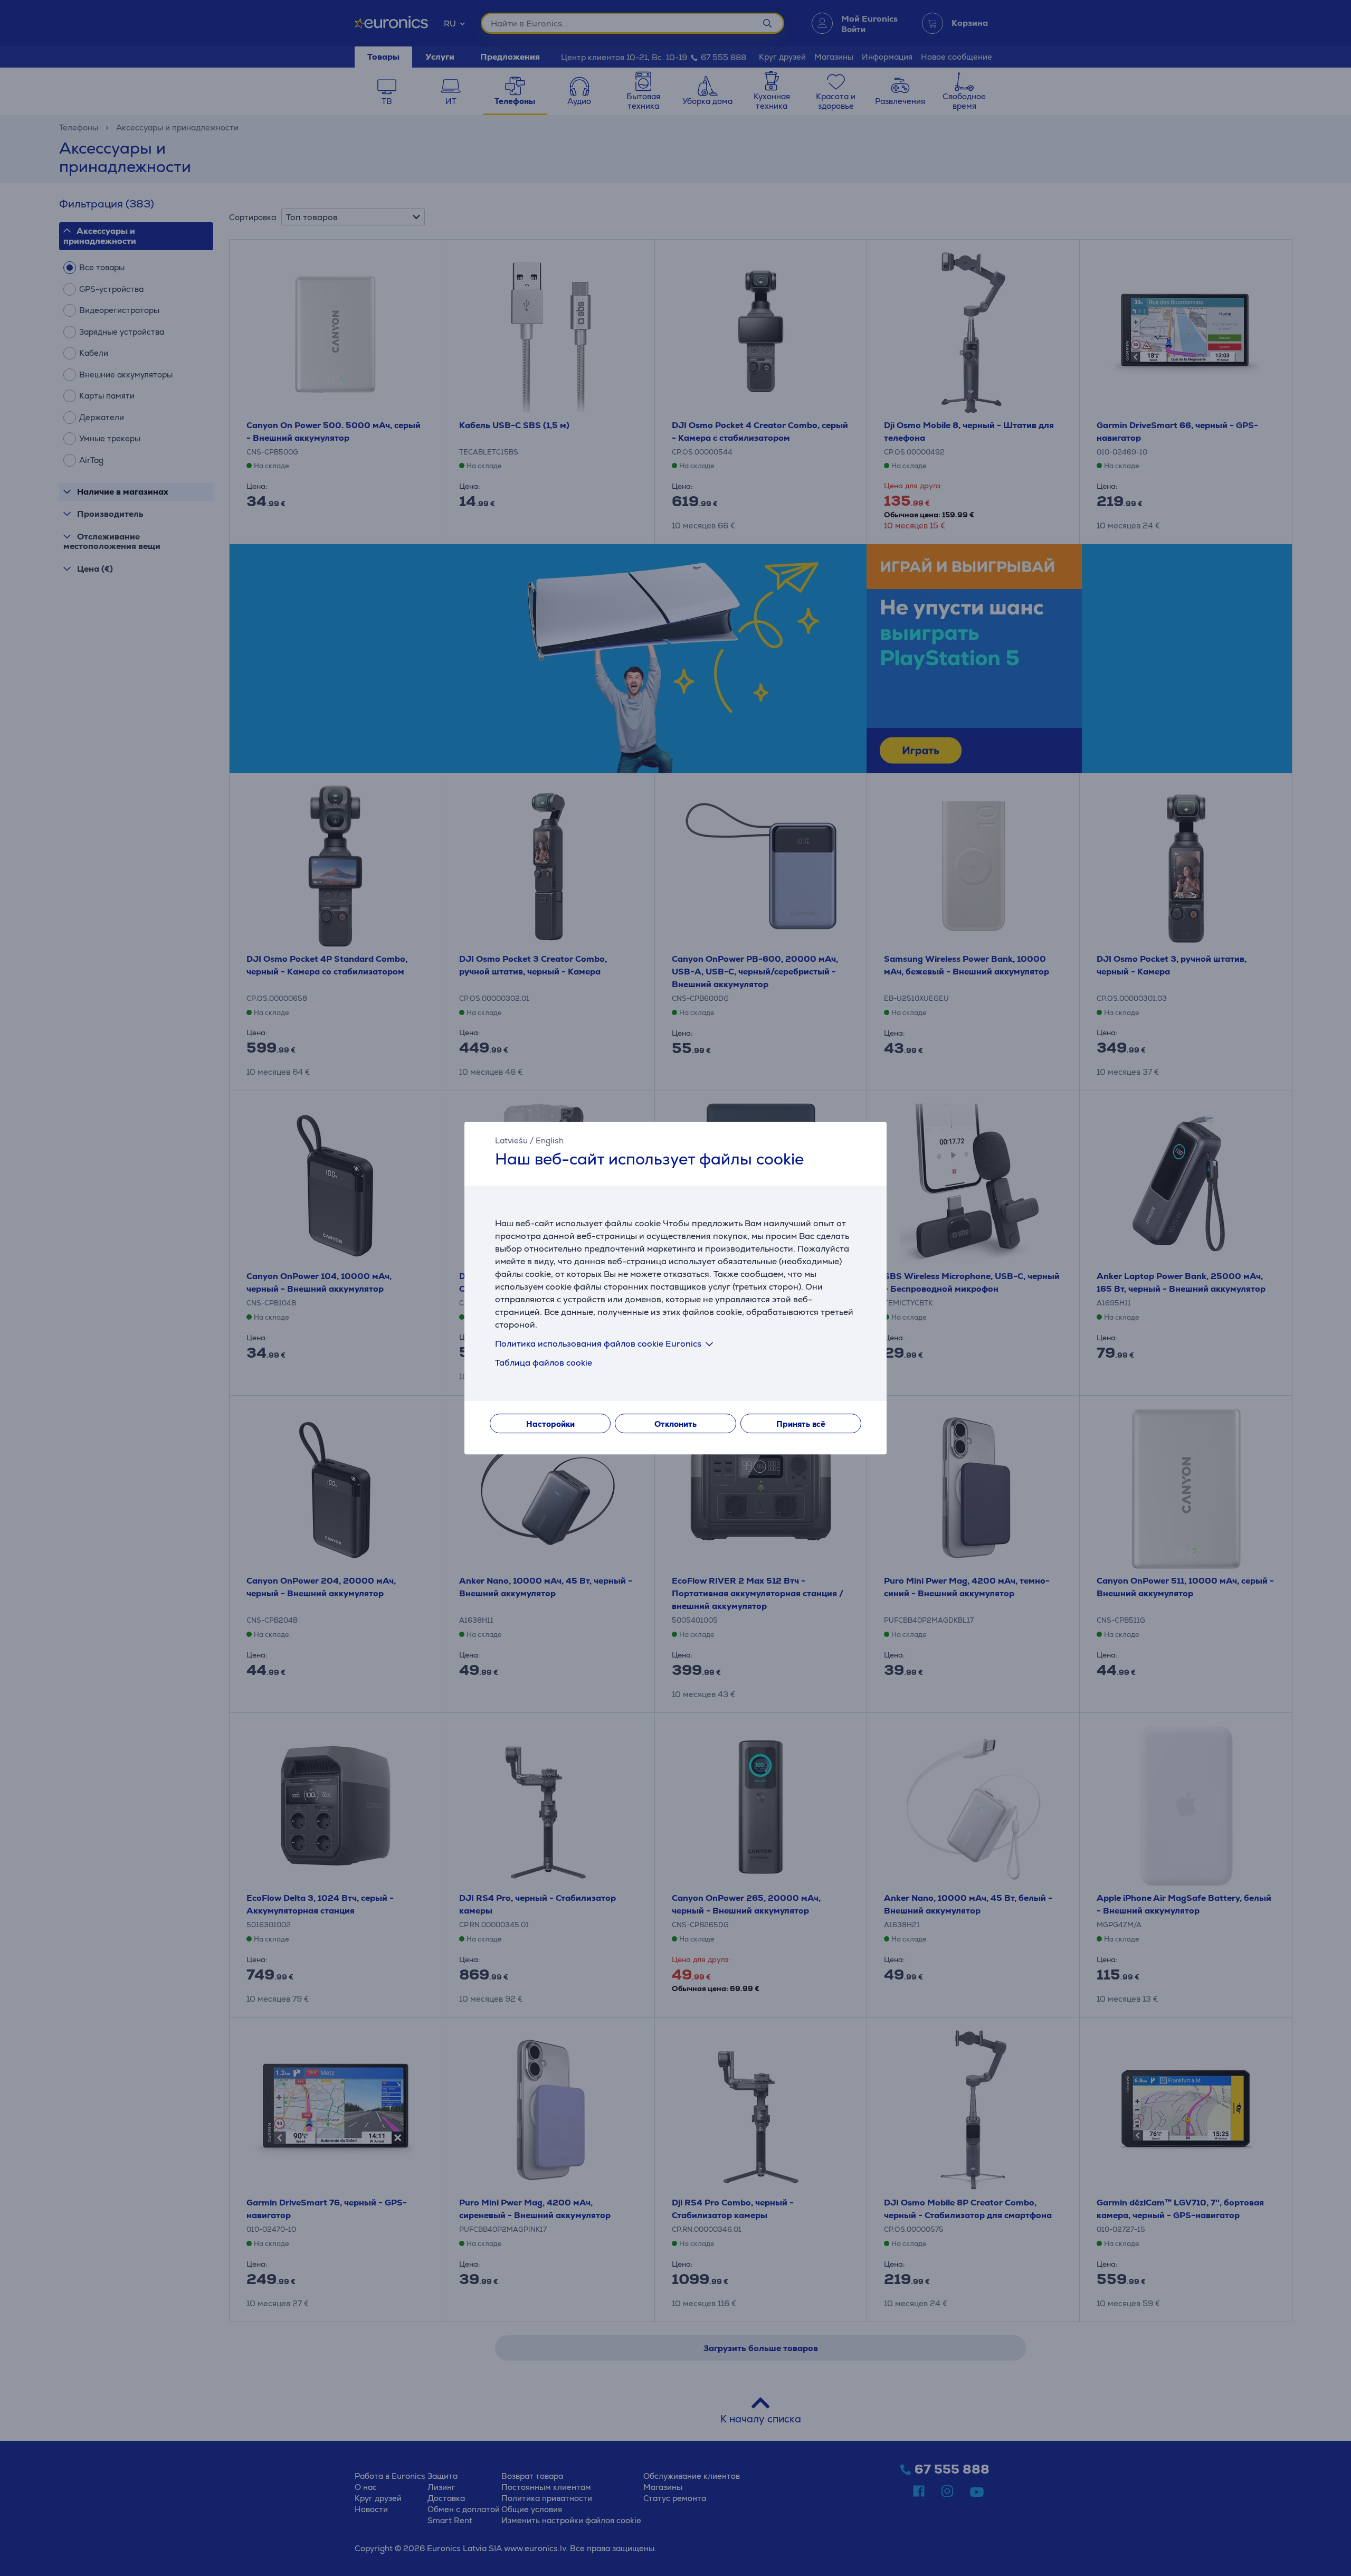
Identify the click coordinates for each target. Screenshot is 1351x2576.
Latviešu (511, 1140)
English (550, 1140)
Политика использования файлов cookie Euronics (598, 1344)
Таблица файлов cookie (544, 1363)
